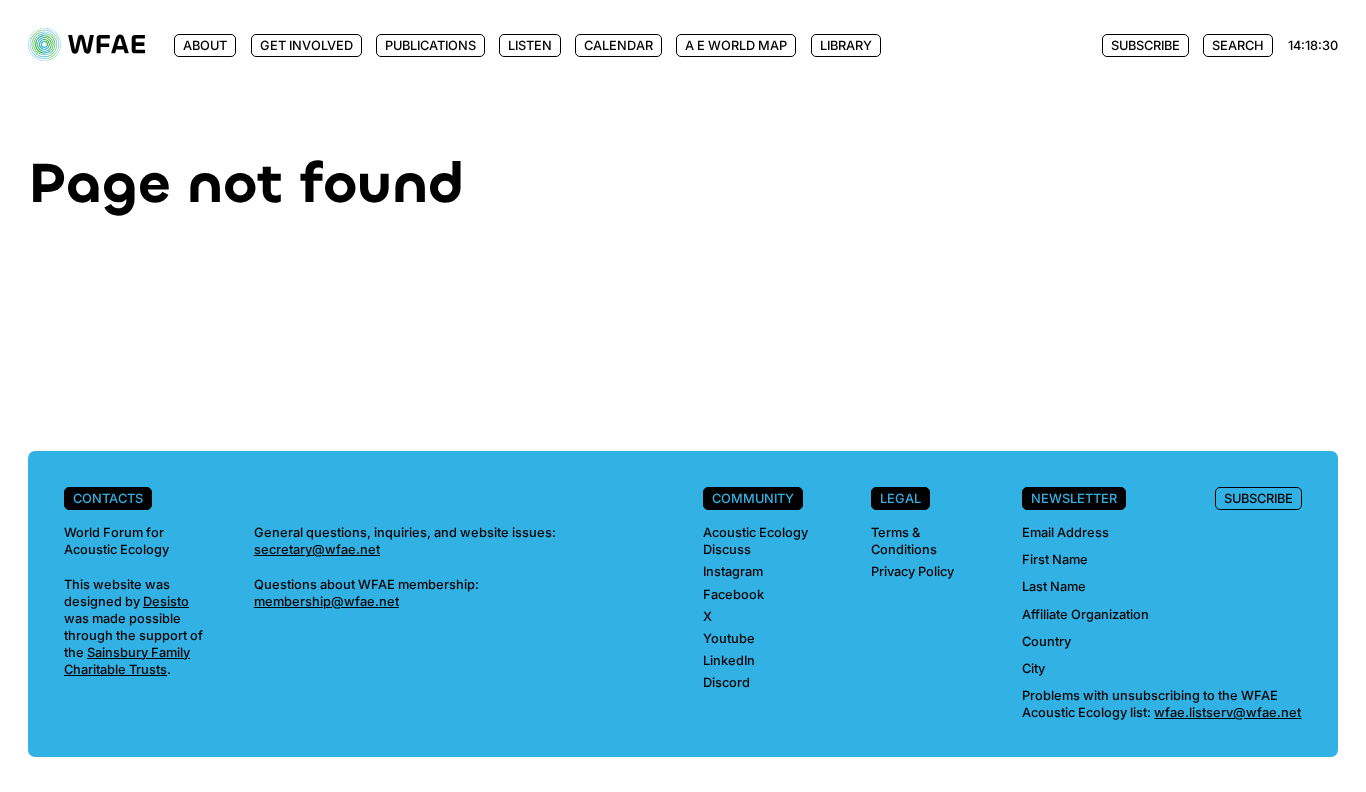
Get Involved (306, 45)
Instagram (733, 571)
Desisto (166, 601)
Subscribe (1145, 45)
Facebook (733, 594)
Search (1238, 45)
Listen (530, 45)
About (205, 45)
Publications (430, 45)
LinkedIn (729, 660)
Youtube (729, 638)
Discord (726, 682)
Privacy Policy (912, 571)
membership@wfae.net (326, 601)
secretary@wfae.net (317, 549)
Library (846, 45)
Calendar (618, 45)
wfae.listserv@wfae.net (1227, 712)
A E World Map (736, 45)
